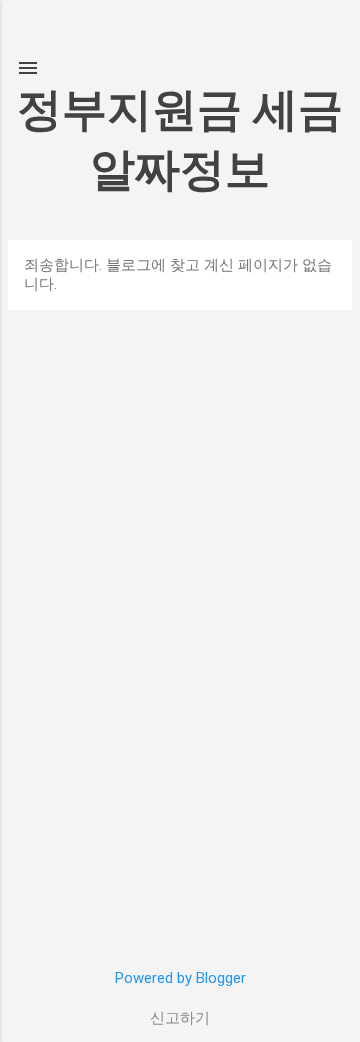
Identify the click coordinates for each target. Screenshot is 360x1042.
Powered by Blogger (180, 978)
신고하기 (180, 1018)
